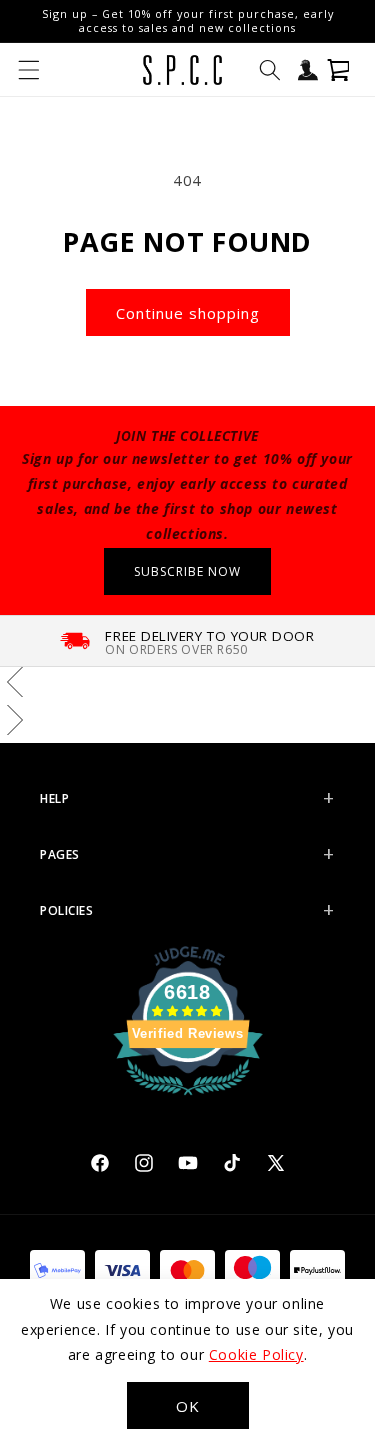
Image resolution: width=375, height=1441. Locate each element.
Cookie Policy (256, 1354)
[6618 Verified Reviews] (188, 1098)
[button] (29, 70)
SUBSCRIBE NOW (187, 571)
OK (188, 1406)
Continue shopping (188, 313)
